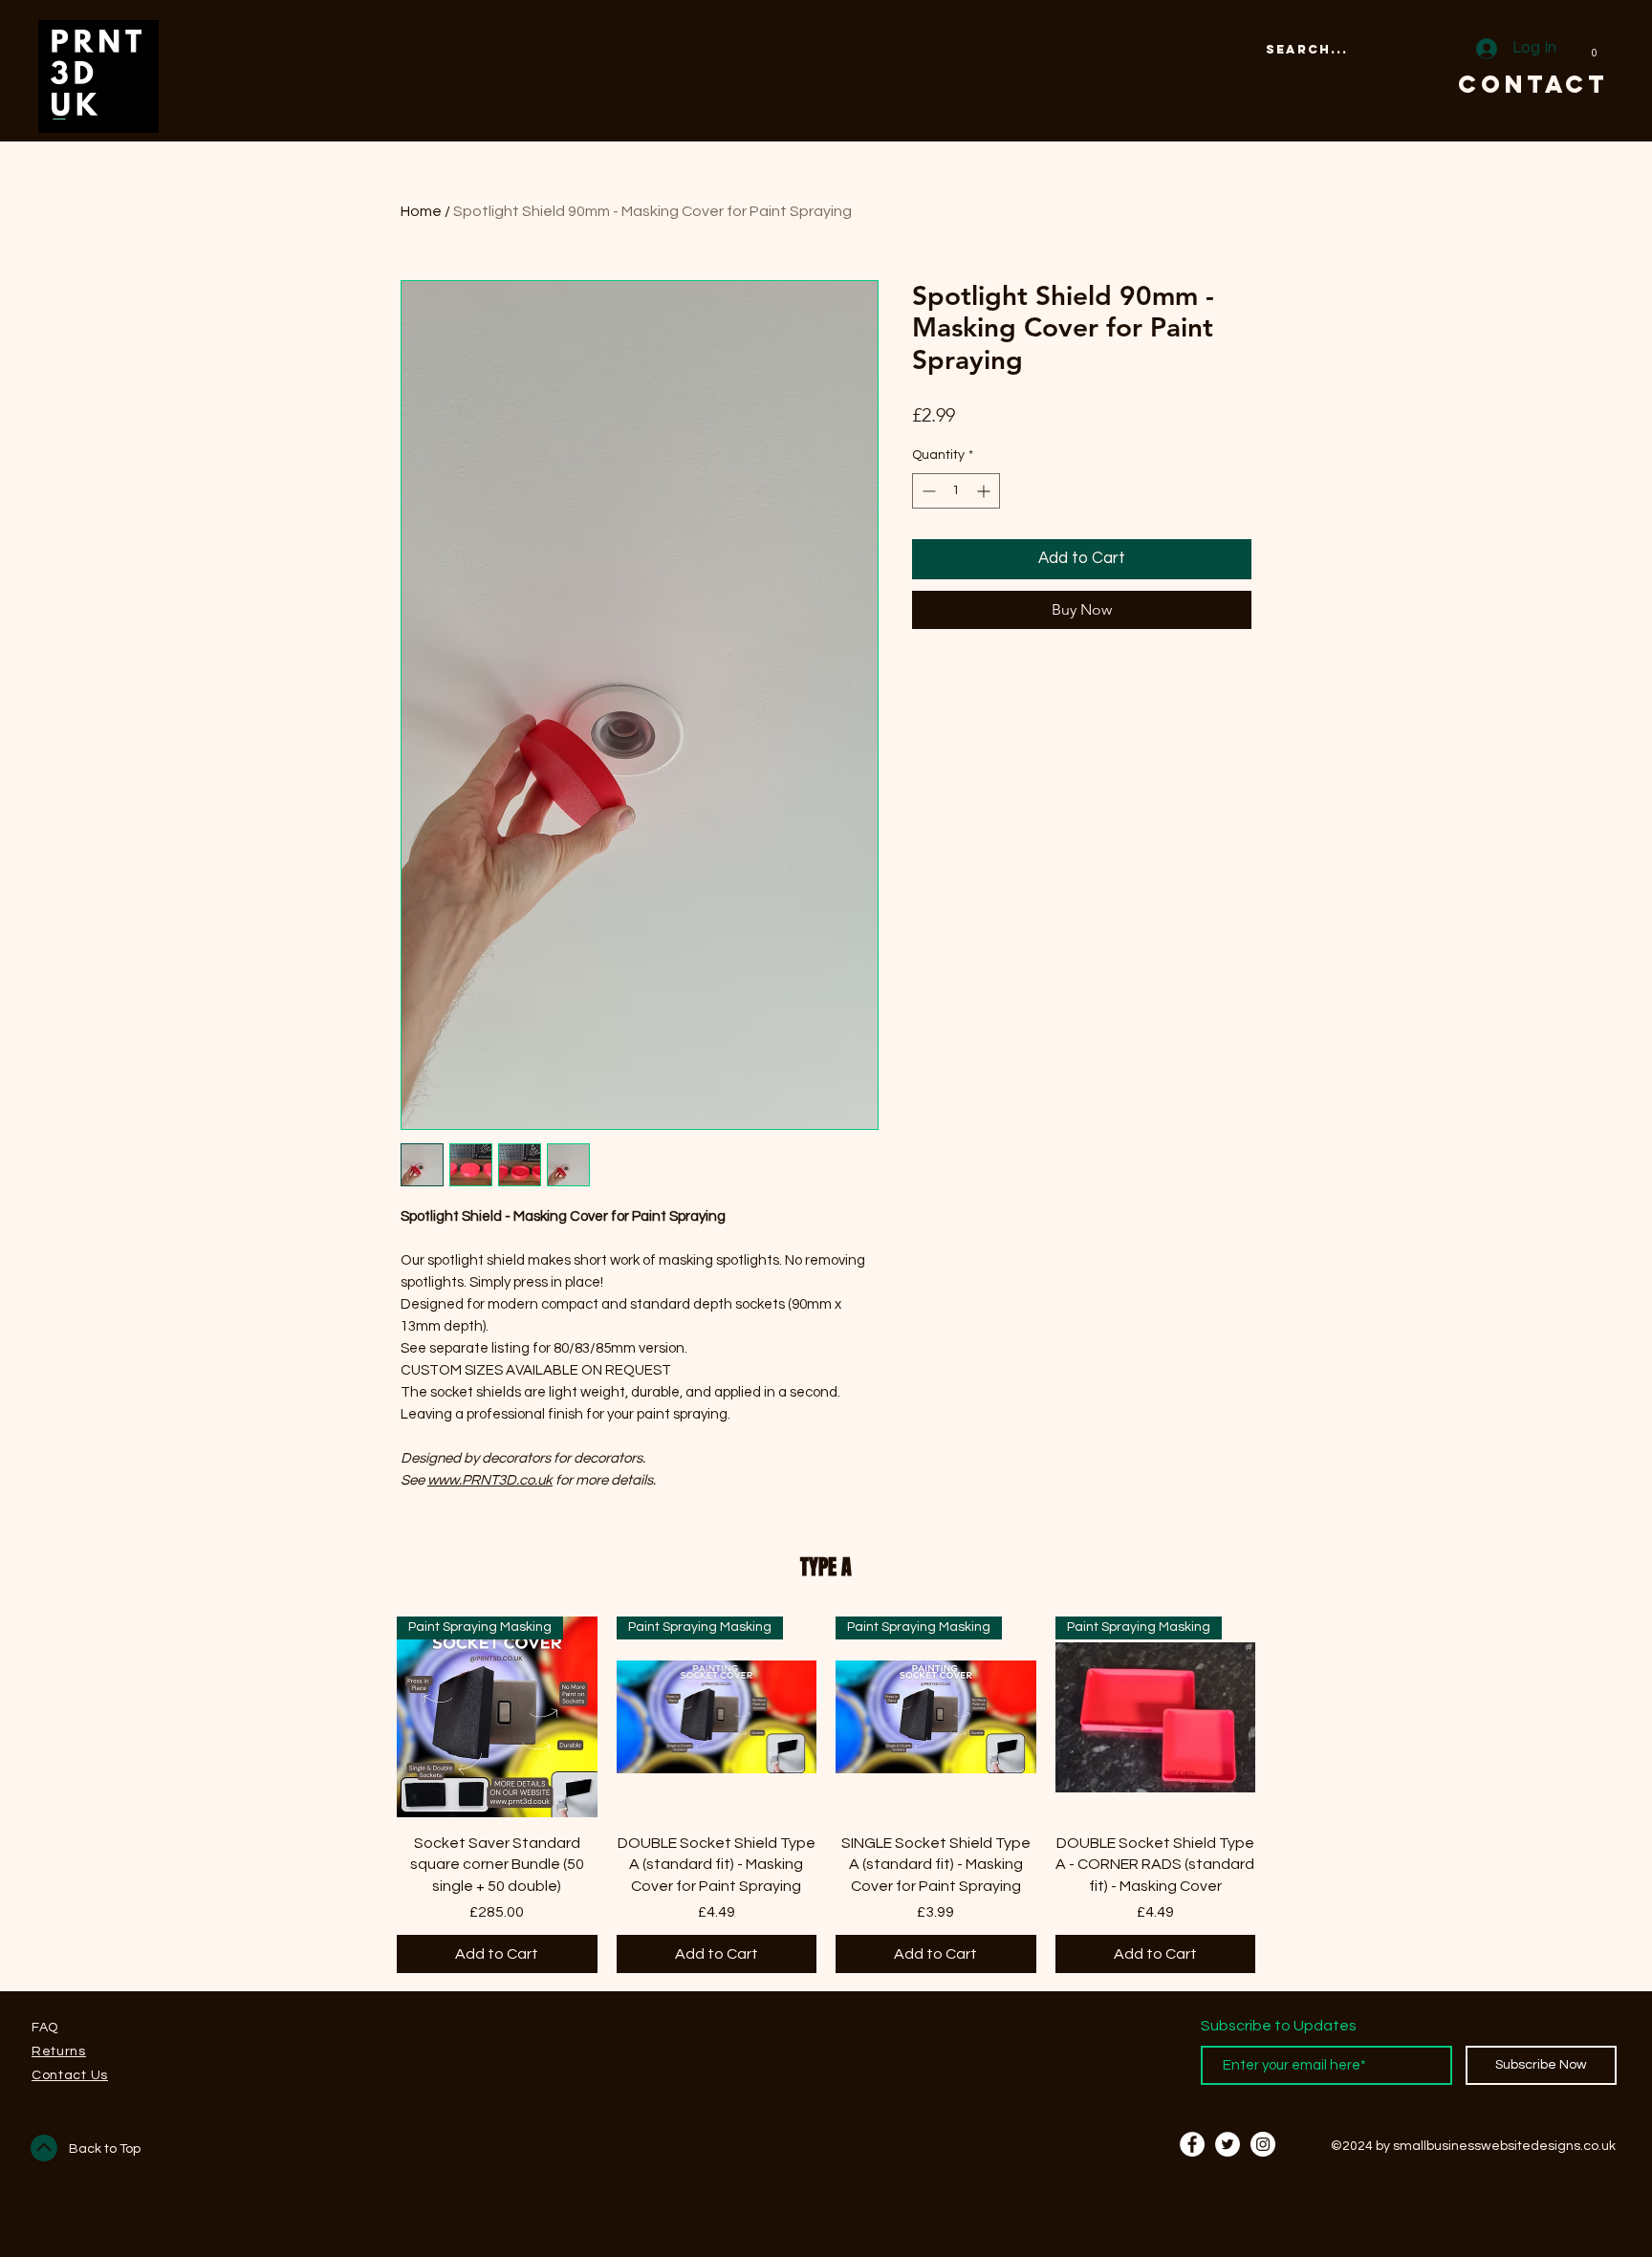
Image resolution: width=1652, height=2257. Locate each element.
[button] (1595, 48)
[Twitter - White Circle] (1228, 2144)
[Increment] (985, 491)
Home (421, 211)
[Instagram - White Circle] (1263, 2144)
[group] (826, 1795)
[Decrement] (927, 491)
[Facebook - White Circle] (1192, 2144)
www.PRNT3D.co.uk (490, 1480)
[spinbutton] (956, 491)
